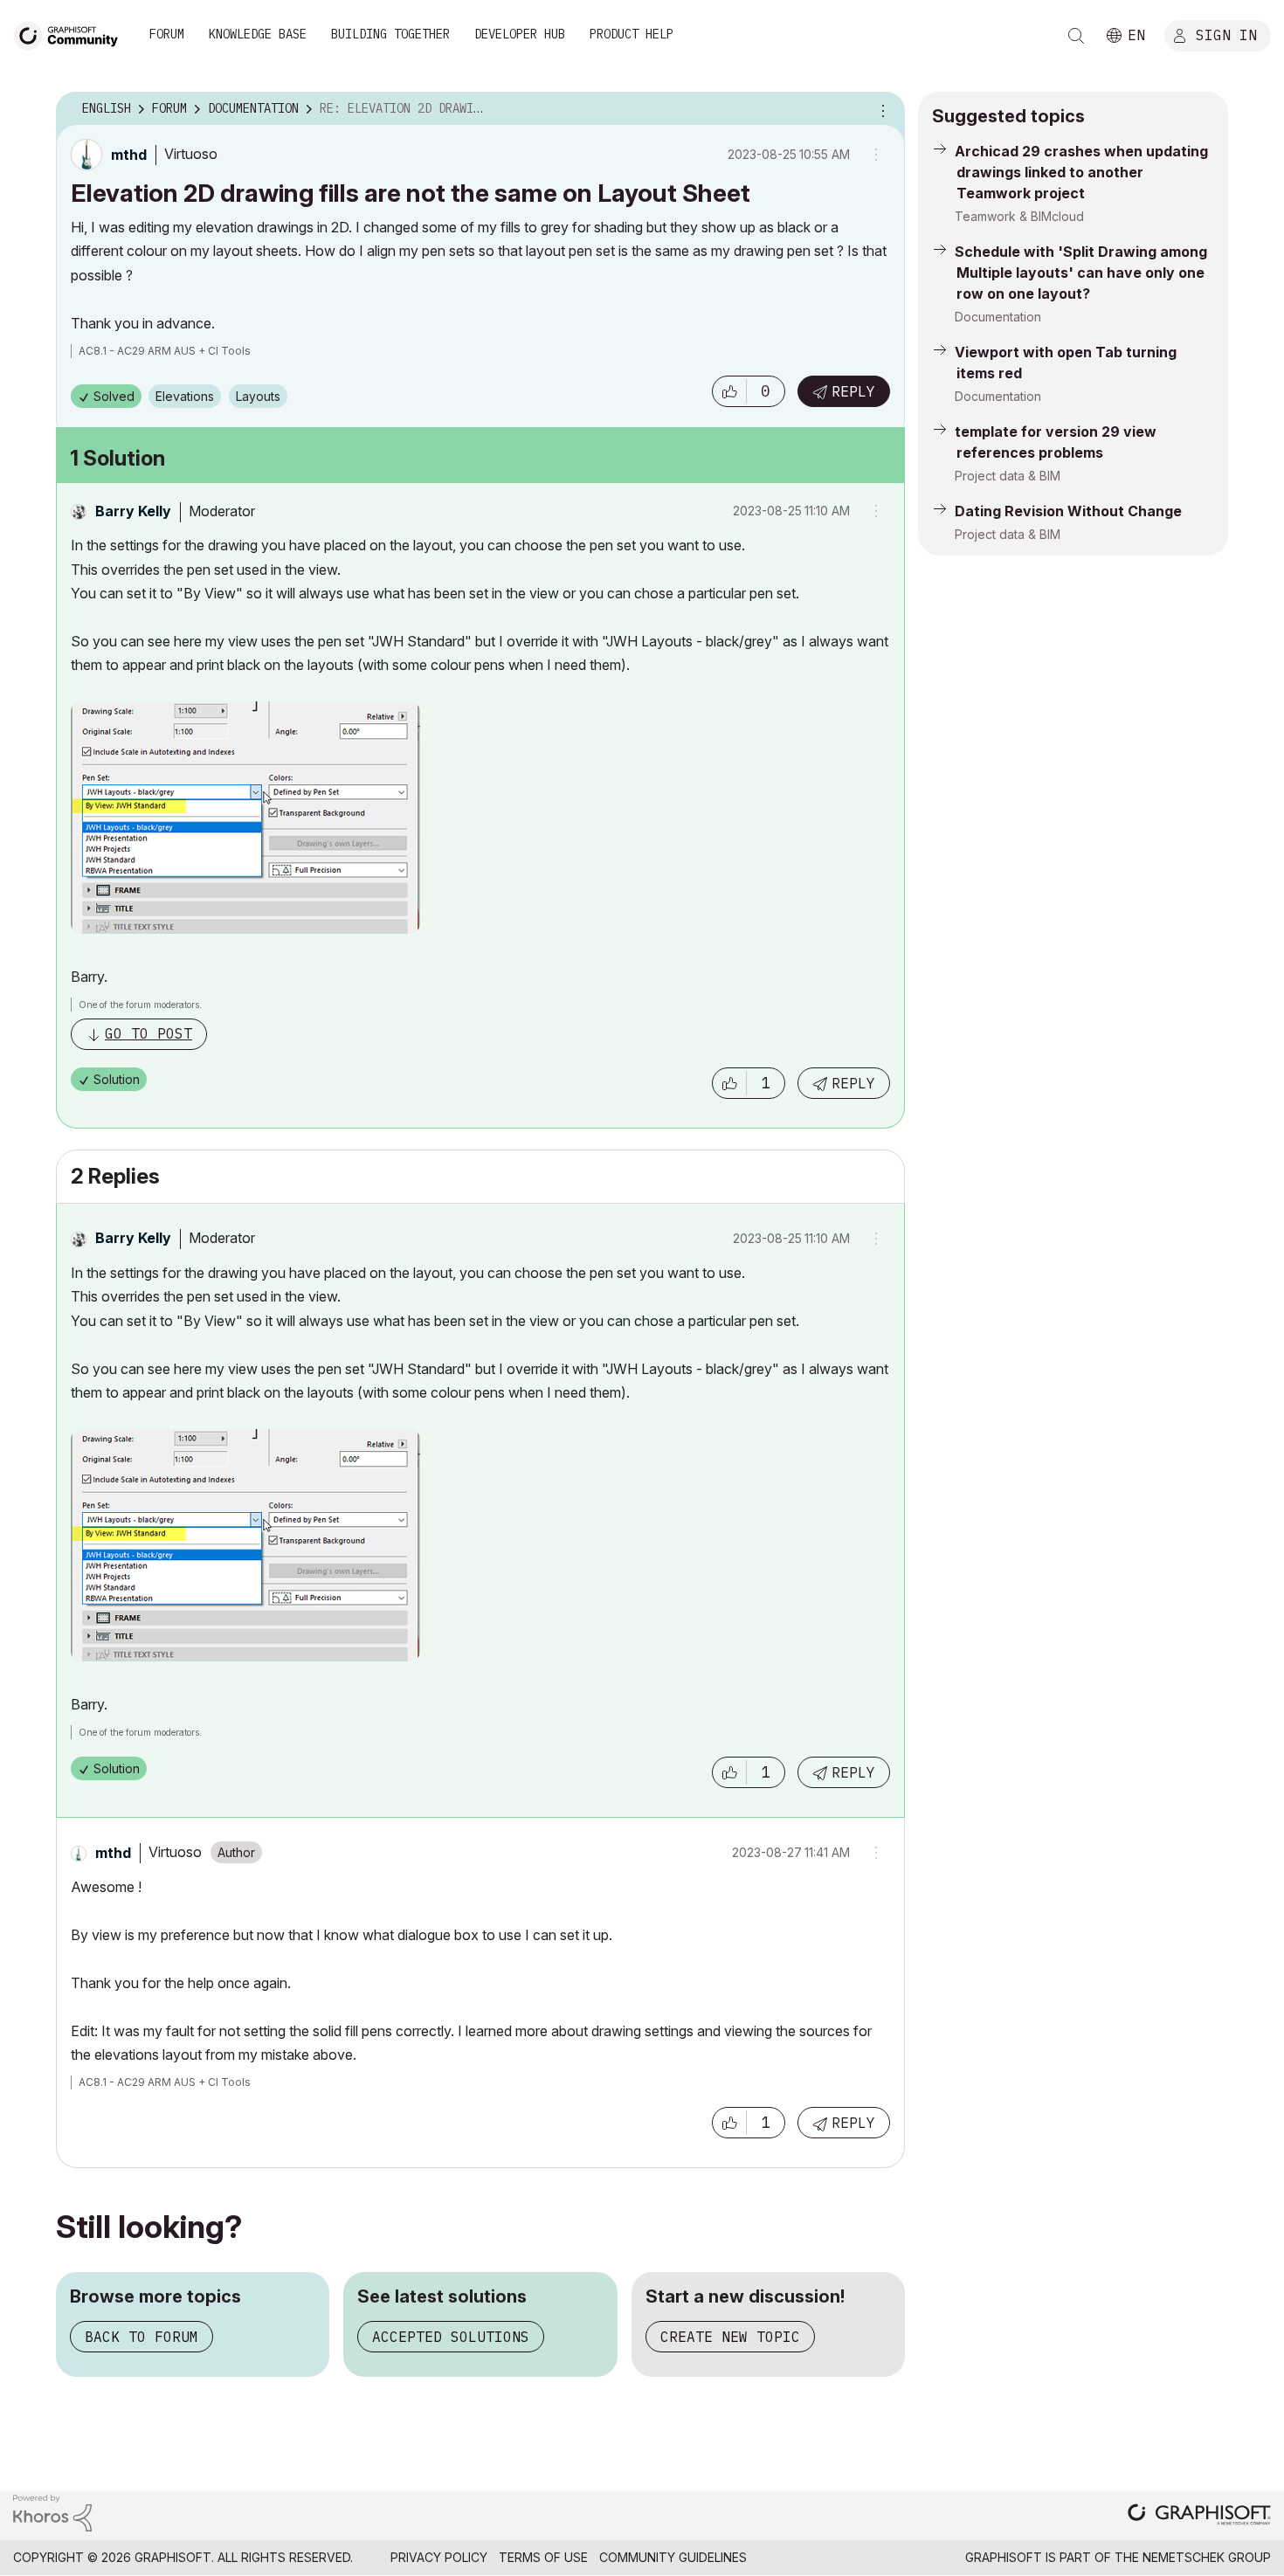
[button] (729, 391)
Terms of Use (543, 2557)
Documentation (998, 317)
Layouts (258, 396)
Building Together (390, 34)
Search (1076, 36)
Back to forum (142, 2337)
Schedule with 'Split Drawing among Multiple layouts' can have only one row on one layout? (1081, 273)
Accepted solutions (451, 2337)
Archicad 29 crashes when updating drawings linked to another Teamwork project (1081, 172)
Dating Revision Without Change (1068, 511)
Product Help (632, 34)
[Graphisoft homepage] (1199, 2516)
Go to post (148, 1033)
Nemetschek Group (1207, 2557)
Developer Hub (520, 34)
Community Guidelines (673, 2557)
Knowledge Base (258, 34)
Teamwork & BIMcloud (1019, 216)
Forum (167, 34)
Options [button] (880, 109)
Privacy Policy (439, 2557)
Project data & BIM (1008, 476)
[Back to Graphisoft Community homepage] (72, 34)
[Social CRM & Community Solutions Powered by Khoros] (52, 2512)
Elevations (185, 396)
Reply (853, 391)
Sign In (1226, 34)
